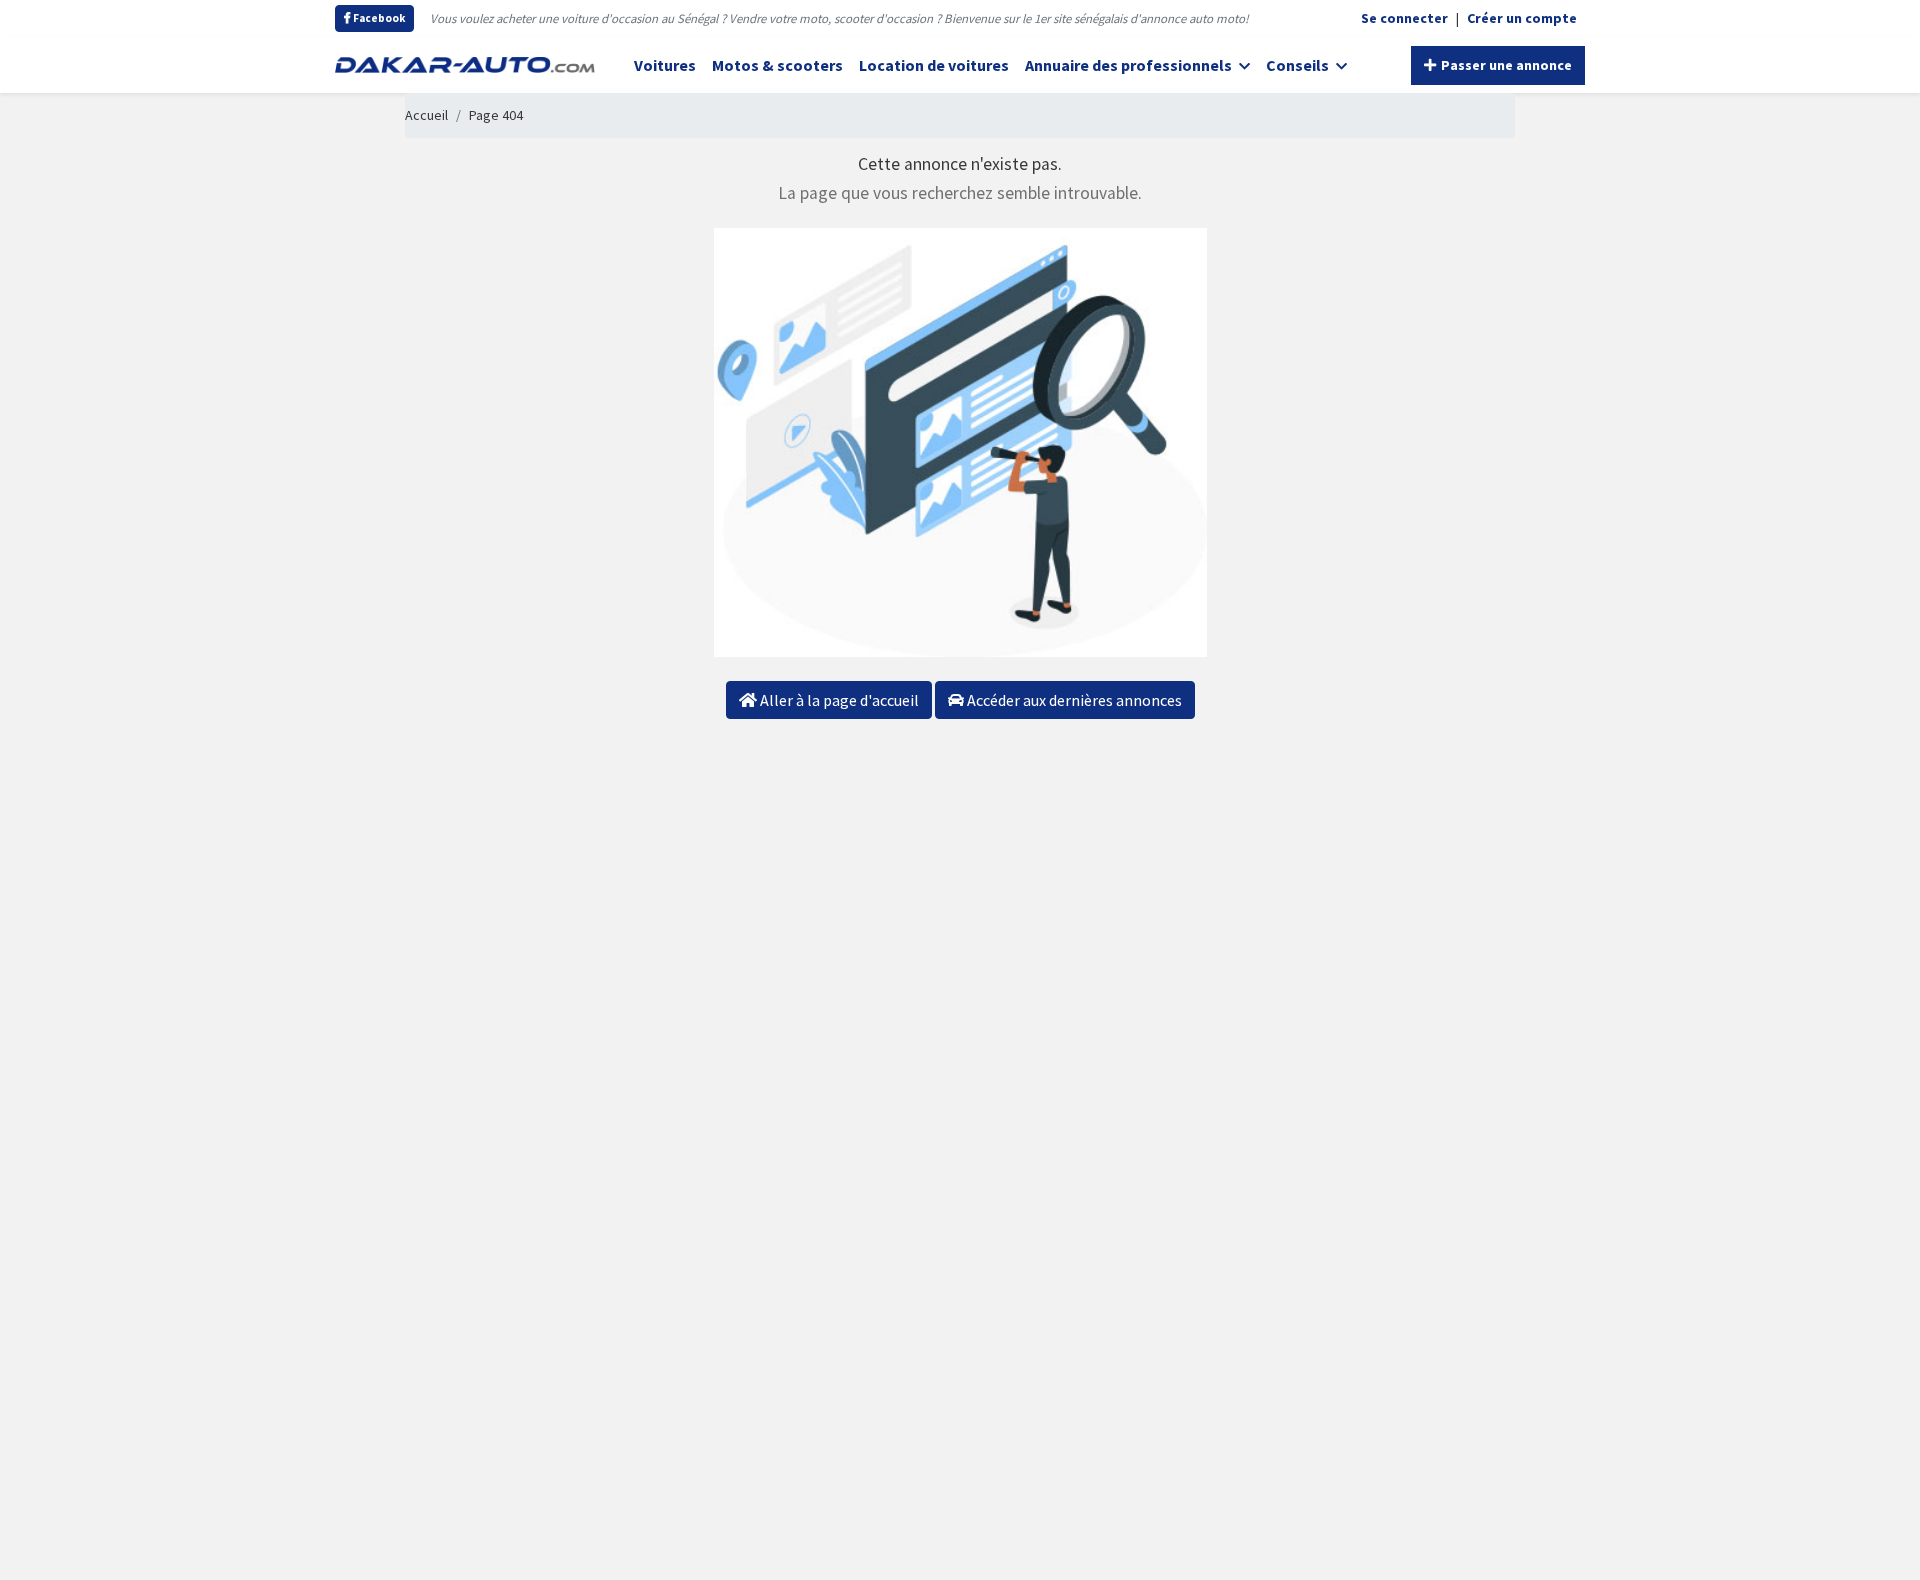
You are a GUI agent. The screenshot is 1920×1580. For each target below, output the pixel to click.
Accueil (426, 115)
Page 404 (496, 115)
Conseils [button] (1299, 65)
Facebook (378, 18)
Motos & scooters (777, 65)
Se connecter (1404, 18)
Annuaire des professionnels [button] (1130, 65)
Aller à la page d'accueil (838, 700)
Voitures (665, 65)
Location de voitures (934, 65)
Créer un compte (1522, 18)
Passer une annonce (1505, 65)
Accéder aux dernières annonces (1073, 700)
